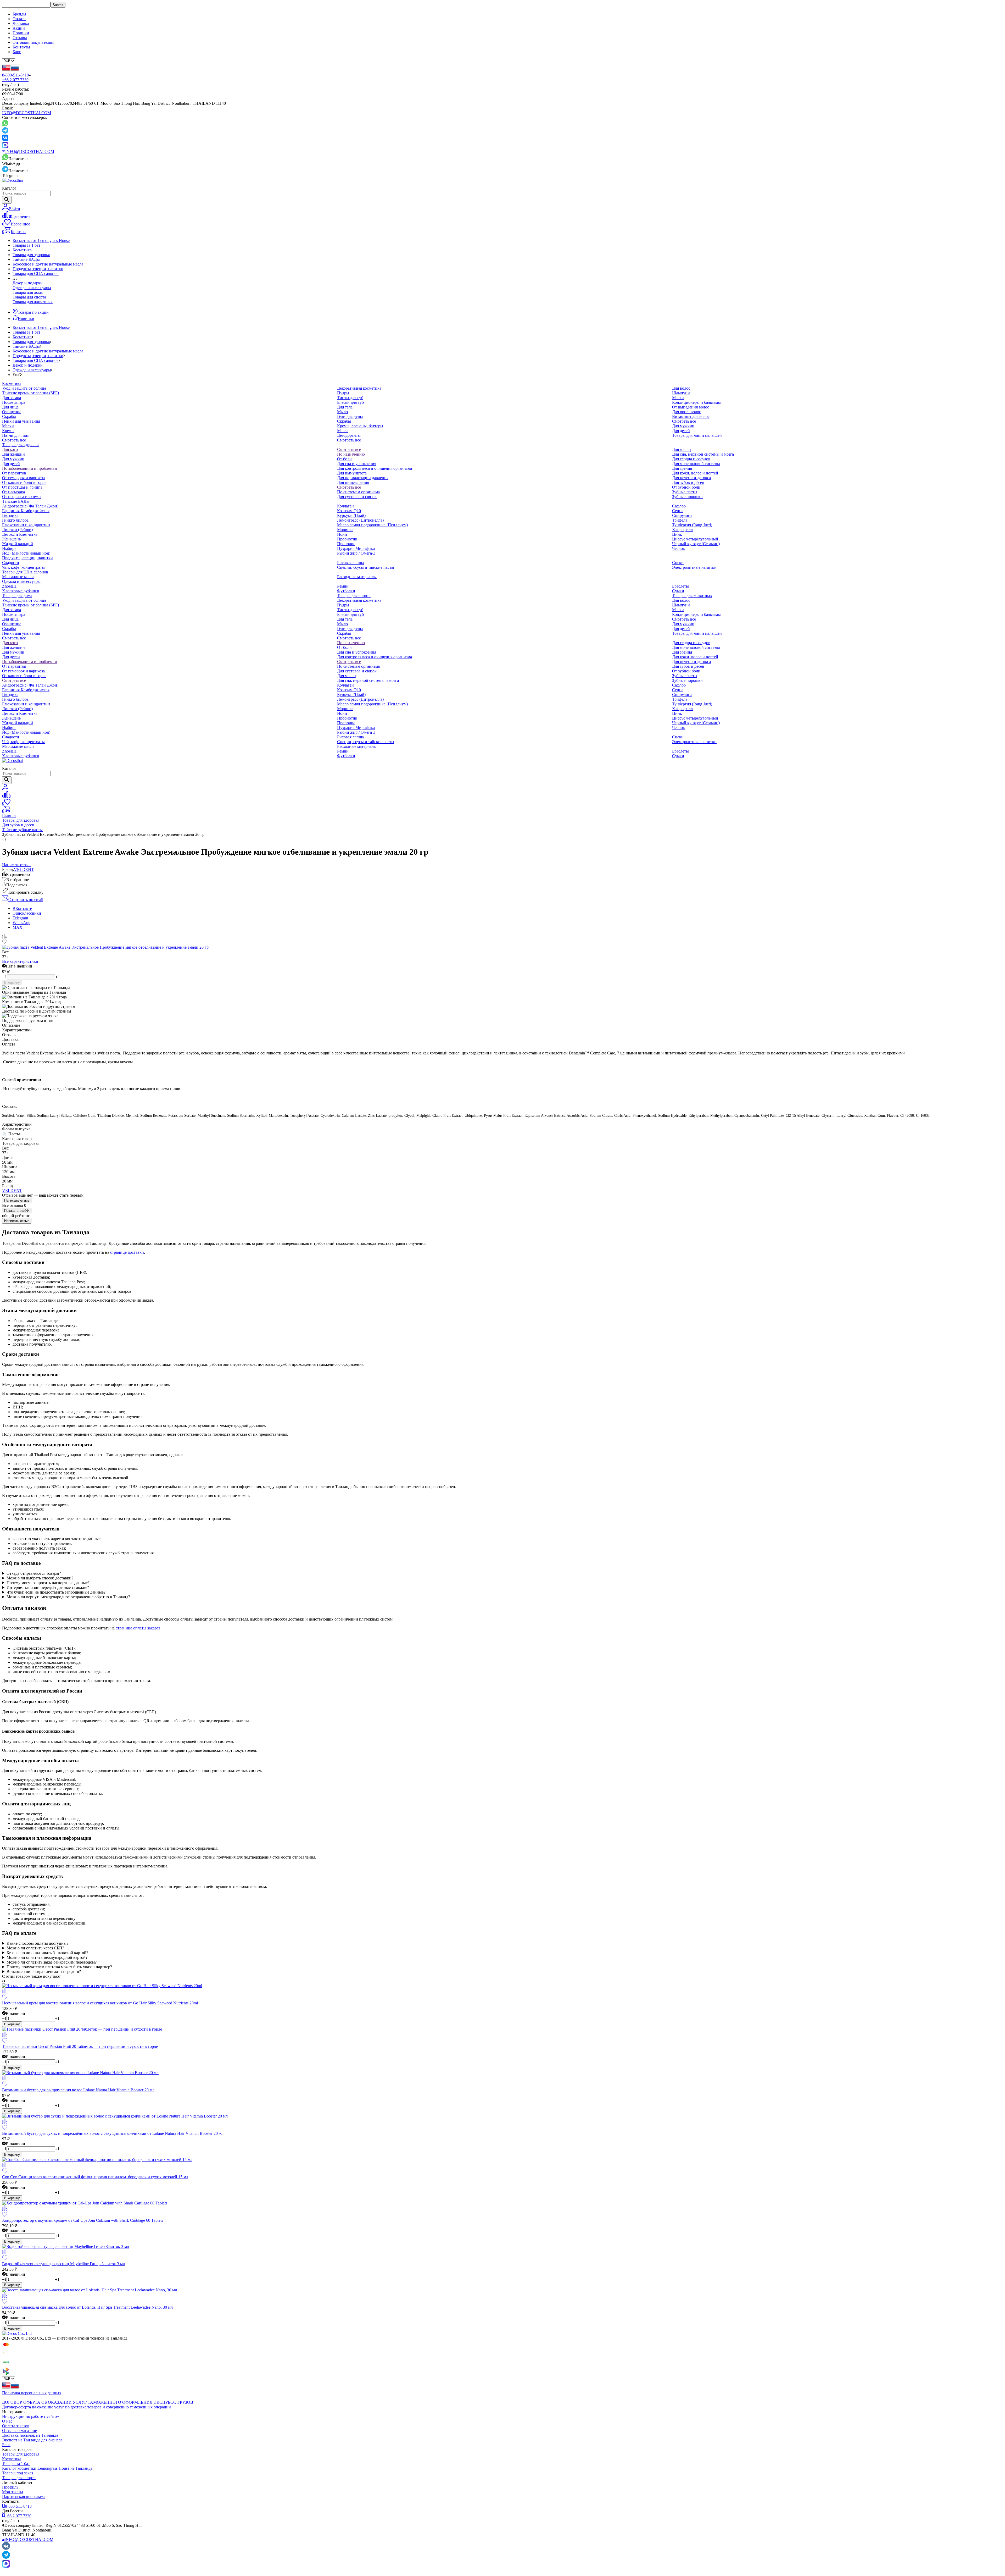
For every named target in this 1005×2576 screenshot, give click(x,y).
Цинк (677, 534)
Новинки (21, 33)
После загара (14, 402)
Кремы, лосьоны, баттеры (360, 426)
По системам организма (358, 492)
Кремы (8, 431)
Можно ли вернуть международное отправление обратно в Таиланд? (68, 1597)
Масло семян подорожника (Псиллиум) (372, 525)
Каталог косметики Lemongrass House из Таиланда (47, 2468)
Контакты (21, 47)
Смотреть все (14, 440)
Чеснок (679, 548)
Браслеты (680, 586)
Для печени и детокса (691, 478)
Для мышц (682, 449)
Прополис (346, 544)
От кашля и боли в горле (24, 482)
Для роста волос (686, 412)
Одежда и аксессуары (32, 288)
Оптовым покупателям (33, 42)
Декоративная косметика (359, 388)
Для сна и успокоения (357, 464)
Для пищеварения (353, 482)
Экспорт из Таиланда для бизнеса (32, 2440)
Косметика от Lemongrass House (41, 241)
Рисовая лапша (350, 563)
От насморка (13, 492)
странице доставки (127, 1252)
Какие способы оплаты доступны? (37, 1943)
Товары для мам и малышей (697, 435)
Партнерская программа (24, 2497)
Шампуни (681, 393)
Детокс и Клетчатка (20, 534)
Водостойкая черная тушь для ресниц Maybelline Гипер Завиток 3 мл (63, 2264)
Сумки (678, 591)
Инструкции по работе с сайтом (31, 2416)
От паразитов (14, 473)
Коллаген (345, 506)
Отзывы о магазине (19, 2431)
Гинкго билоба (15, 520)
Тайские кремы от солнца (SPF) (30, 393)
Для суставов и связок (357, 497)
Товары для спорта (29, 297)
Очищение (12, 412)
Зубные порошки (687, 497)
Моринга (345, 530)
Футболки (346, 591)
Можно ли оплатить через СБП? (35, 1948)
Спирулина (682, 515)
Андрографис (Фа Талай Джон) (30, 506)
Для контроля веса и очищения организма (375, 468)
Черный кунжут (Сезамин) (696, 544)
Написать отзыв (17, 1200)
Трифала (680, 520)
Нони (342, 534)
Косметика (22, 250)
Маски (8, 426)
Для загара (12, 398)
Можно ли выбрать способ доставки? (40, 1578)
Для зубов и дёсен (688, 482)
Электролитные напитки (694, 567)
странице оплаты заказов (138, 1628)
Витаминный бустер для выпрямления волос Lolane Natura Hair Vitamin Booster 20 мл (78, 2090)
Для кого (10, 449)
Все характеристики (20, 961)
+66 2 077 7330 (15, 80)
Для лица (10, 407)
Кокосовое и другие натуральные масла (48, 264)
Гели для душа (350, 416)
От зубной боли (686, 487)
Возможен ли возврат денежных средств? (44, 1972)
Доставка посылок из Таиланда (30, 2435)
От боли (344, 459)
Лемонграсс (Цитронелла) (360, 520)
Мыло (342, 412)
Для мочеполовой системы (696, 464)
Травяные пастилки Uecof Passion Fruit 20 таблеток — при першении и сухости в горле (80, 2046)
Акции (19, 28)
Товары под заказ (18, 2473)
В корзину (12, 983)
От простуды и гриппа (22, 487)
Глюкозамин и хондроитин (26, 525)
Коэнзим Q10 (349, 511)
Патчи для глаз (15, 435)
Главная (9, 816)
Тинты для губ (350, 398)
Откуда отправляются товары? (34, 1573)
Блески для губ (350, 402)
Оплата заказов (16, 2426)
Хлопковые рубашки (21, 591)
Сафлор (679, 506)
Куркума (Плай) (351, 515)
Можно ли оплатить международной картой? (47, 1957)
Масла (343, 431)
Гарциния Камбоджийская (26, 511)
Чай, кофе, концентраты (23, 567)
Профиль (10, 2487)
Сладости (11, 563)
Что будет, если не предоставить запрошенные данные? (56, 1592)
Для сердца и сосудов (691, 459)
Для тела (345, 407)
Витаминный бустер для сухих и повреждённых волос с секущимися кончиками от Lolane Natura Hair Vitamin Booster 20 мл (113, 2133)
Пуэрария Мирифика (356, 548)
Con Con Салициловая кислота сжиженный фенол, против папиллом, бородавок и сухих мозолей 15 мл (95, 2177)
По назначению (351, 454)
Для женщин (13, 454)
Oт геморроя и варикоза (23, 478)
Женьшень (11, 539)
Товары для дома (28, 292)
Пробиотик (347, 539)
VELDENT (24, 869)
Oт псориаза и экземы (22, 497)
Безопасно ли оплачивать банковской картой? (47, 1953)
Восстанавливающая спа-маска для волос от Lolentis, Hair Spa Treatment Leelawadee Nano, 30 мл (87, 2307)
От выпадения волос (691, 407)
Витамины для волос (691, 416)
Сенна (678, 511)
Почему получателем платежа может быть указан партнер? (59, 1967)
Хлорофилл (682, 530)
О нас (7, 2421)
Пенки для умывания (21, 421)
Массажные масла (18, 577)
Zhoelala (9, 586)
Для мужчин (683, 426)
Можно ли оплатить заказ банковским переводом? (52, 1962)
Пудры (343, 393)
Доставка (21, 23)
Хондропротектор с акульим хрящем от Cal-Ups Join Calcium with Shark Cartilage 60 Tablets (83, 2220)
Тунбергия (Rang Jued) (692, 525)
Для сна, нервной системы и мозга (703, 454)
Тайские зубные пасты (22, 830)
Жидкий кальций (18, 544)
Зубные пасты (685, 492)
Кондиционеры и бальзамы (696, 402)
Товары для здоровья (31, 255)
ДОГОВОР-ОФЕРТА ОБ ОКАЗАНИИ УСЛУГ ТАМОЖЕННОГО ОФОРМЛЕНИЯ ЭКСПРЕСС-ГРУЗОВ (98, 2402)
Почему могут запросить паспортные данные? (48, 1583)
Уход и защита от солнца (24, 388)
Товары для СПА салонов (36, 273)
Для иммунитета (352, 473)
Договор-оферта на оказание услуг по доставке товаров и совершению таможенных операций (86, 2407)
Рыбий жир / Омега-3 (356, 553)
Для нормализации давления (363, 478)
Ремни (343, 586)
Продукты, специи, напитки (38, 269)
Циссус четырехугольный (695, 539)
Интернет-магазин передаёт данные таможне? (48, 1587)
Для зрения (682, 468)
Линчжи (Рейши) (17, 530)
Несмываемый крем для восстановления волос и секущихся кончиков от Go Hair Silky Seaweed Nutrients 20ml (100, 2003)
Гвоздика (10, 515)
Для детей (681, 431)
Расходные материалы (357, 577)
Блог (17, 52)
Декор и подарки (28, 283)
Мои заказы (13, 2492)
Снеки (678, 563)
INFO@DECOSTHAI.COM (27, 113)
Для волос (681, 388)
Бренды (19, 14)
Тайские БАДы (26, 259)
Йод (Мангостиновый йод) (26, 553)
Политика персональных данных (32, 2393)
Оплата (19, 19)
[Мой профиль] (5, 789)
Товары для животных (33, 302)
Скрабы (9, 416)
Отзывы (20, 38)
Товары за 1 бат (26, 245)
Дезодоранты (349, 435)
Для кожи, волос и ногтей (695, 473)
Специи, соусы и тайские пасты (366, 567)
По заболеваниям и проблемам (30, 468)
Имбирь (9, 548)
